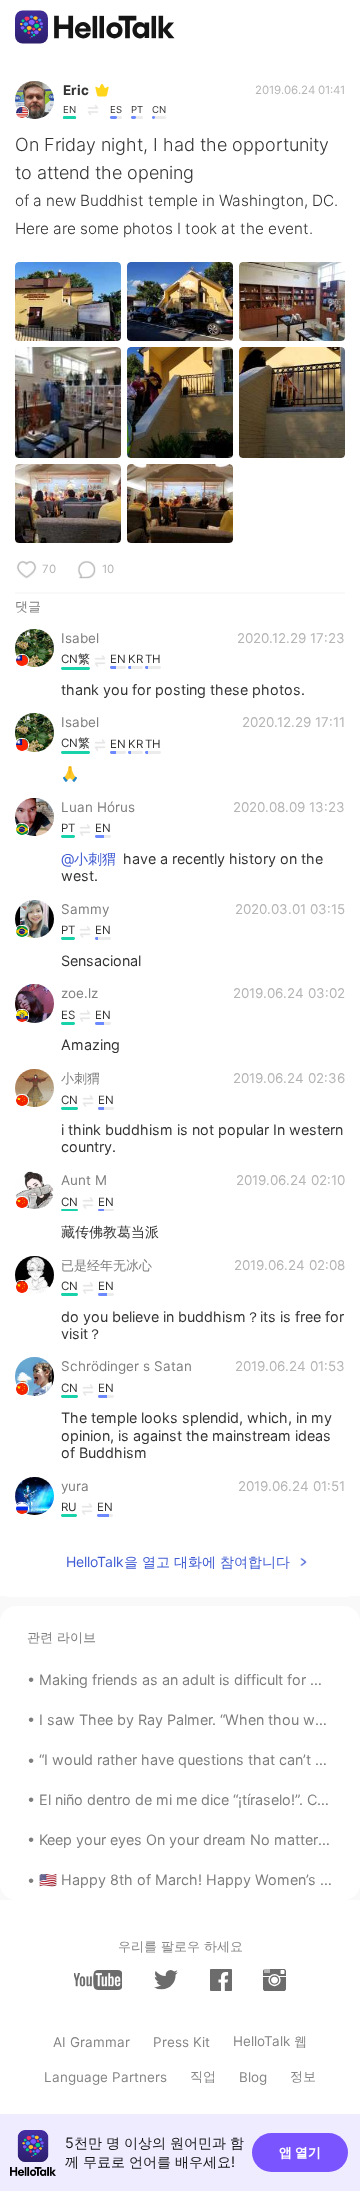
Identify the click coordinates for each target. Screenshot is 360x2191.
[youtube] (98, 1979)
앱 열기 (300, 2152)
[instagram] (274, 1979)
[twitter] (166, 1980)
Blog (253, 2077)
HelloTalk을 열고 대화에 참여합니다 (178, 1561)
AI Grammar (91, 2042)
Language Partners (105, 2077)
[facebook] (221, 1979)
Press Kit (181, 2042)
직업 (203, 2076)
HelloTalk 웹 (270, 2041)
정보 (303, 2076)
